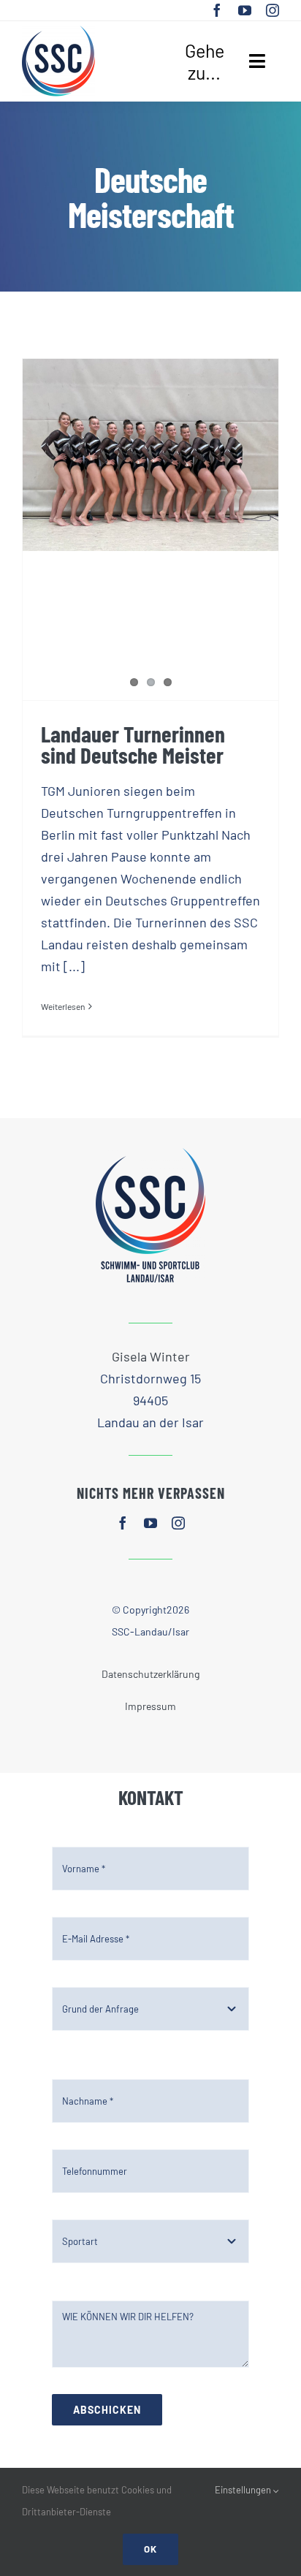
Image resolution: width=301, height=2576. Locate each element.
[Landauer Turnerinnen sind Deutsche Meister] (150, 455)
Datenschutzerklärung (150, 1674)
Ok (150, 2549)
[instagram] (273, 10)
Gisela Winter (151, 1356)
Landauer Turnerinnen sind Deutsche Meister (133, 744)
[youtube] (245, 10)
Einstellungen (244, 2490)
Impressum (150, 1706)
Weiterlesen (63, 1006)
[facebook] (217, 10)
